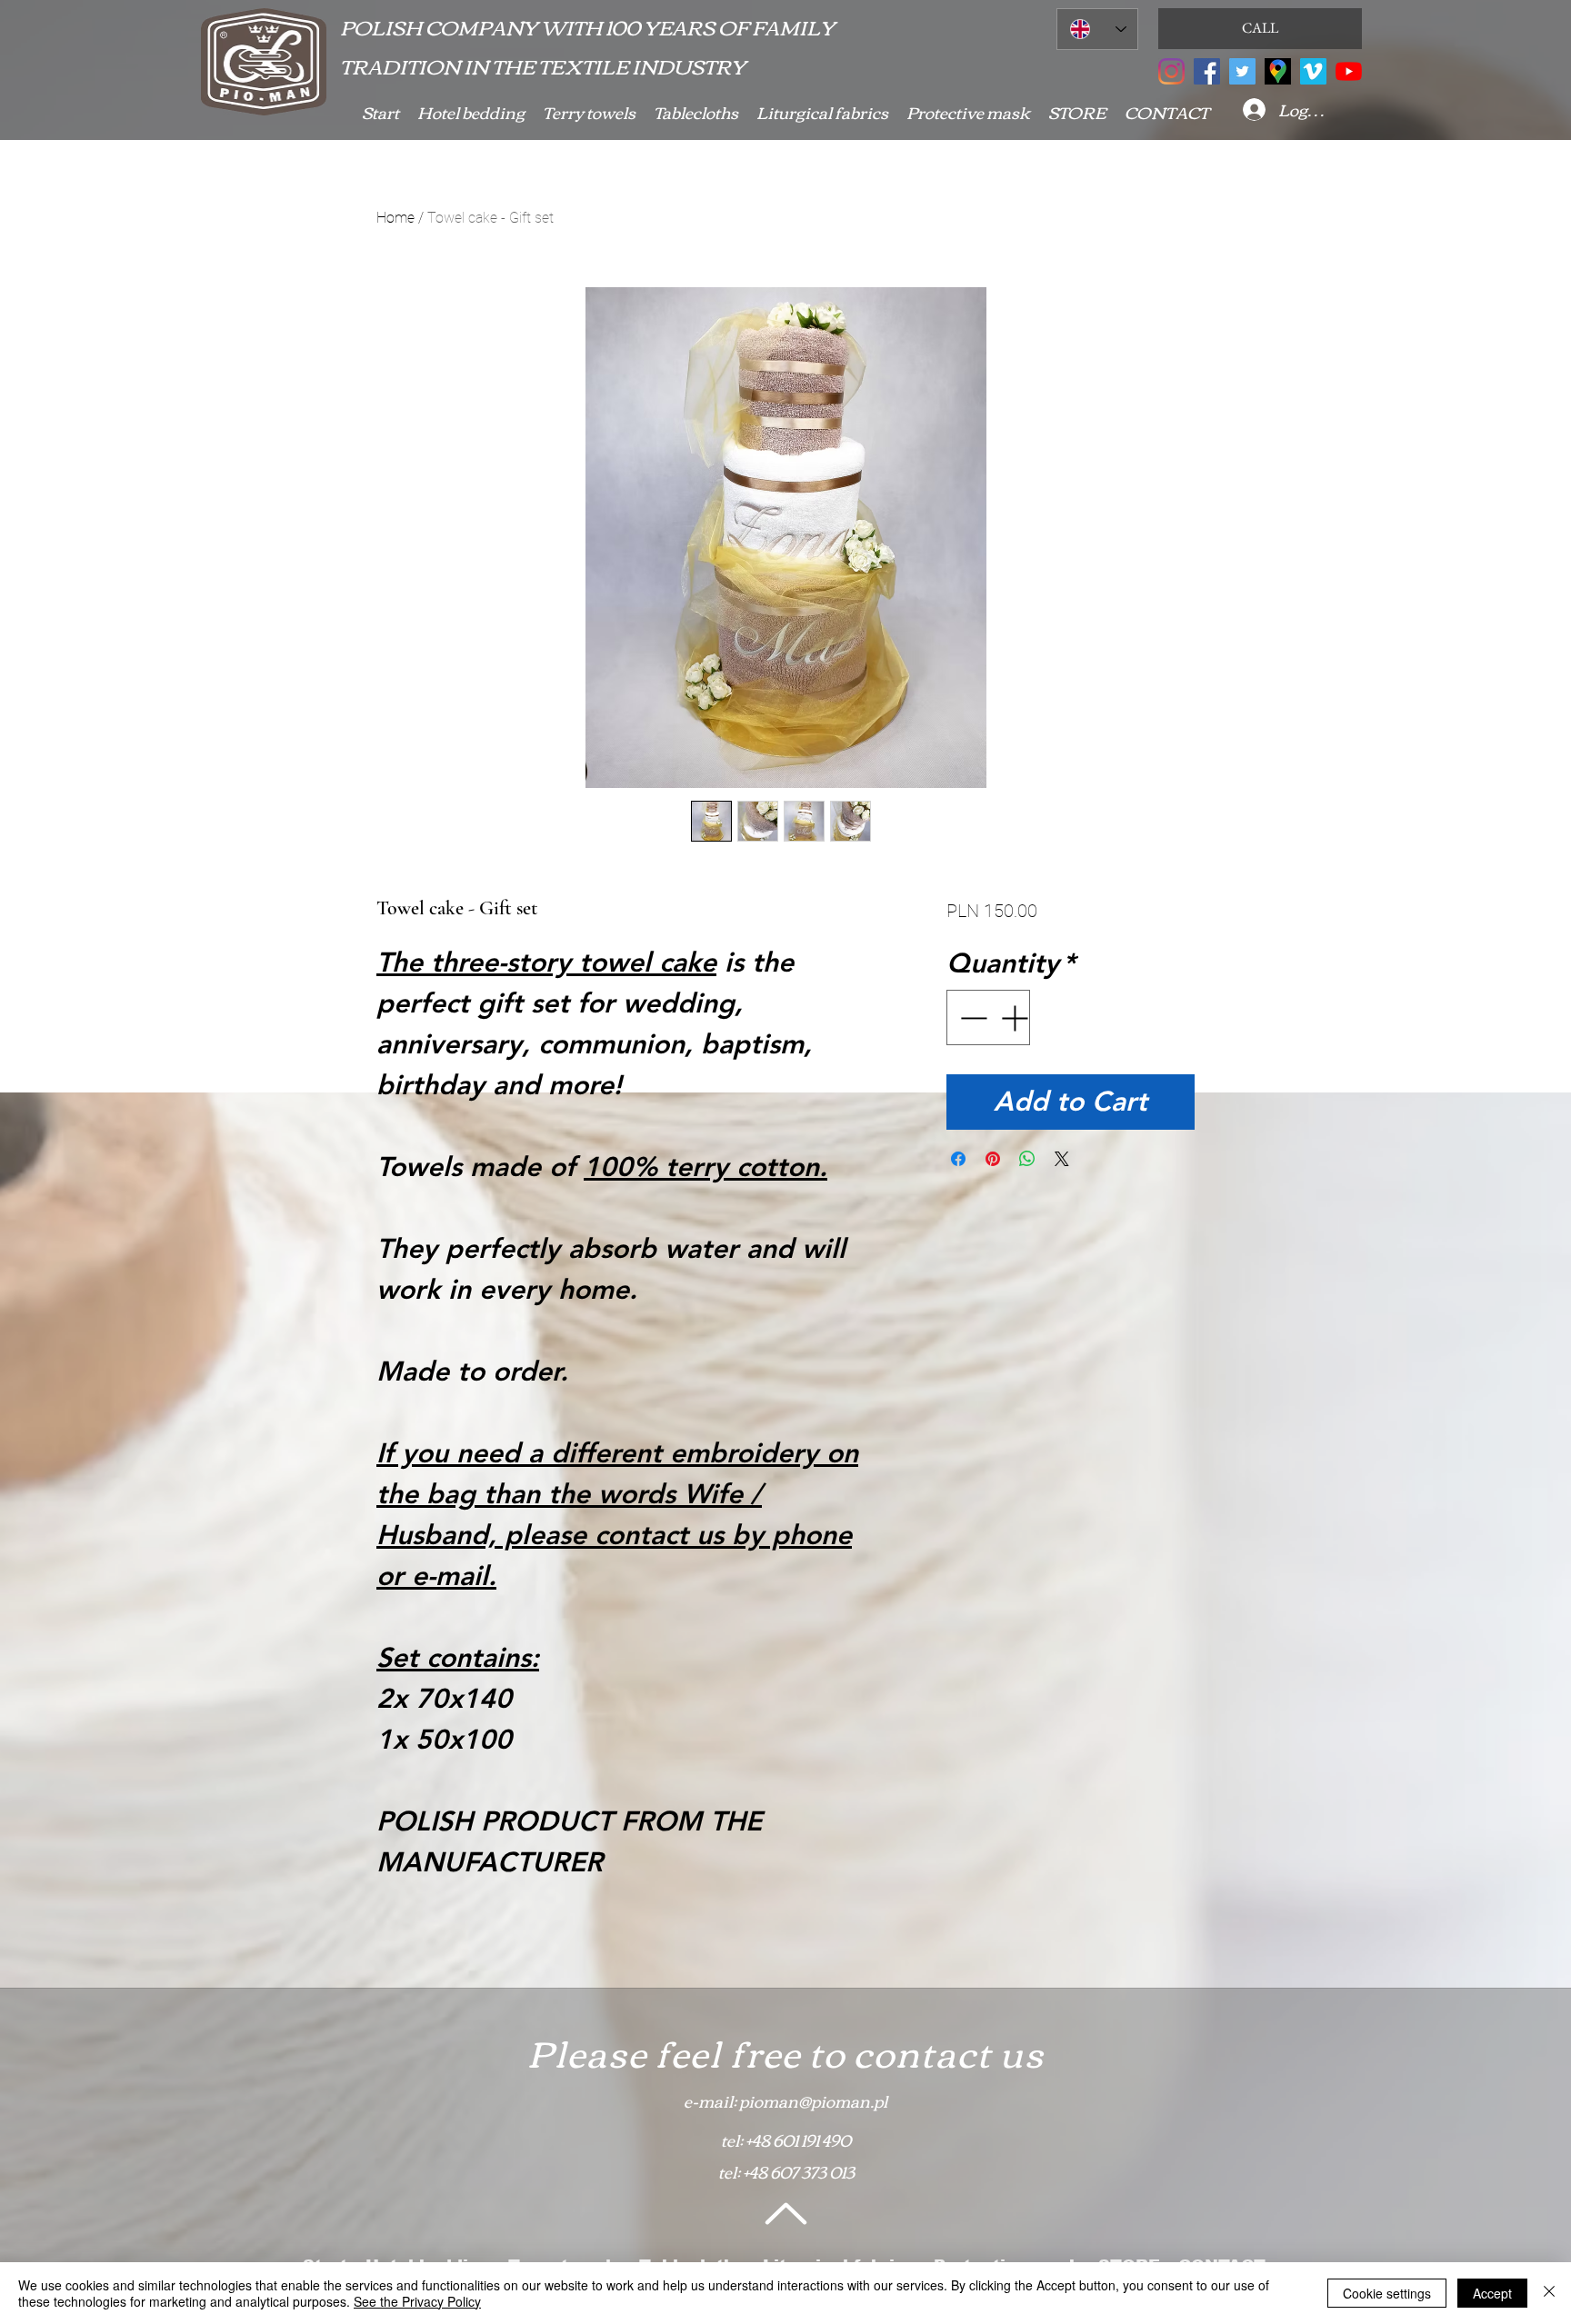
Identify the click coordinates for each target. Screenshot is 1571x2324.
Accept (1492, 2293)
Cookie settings (1387, 2293)
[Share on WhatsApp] (1027, 1159)
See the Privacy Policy (417, 2301)
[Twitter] (1242, 71)
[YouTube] (1349, 71)
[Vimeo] (1313, 71)
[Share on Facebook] (958, 1159)
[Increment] (1016, 1017)
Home (395, 218)
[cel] (1278, 71)
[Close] (1549, 2293)
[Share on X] (1062, 1159)
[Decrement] (971, 1017)
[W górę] (784, 2213)
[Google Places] (1171, 71)
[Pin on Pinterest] (993, 1159)
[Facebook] (1207, 71)
